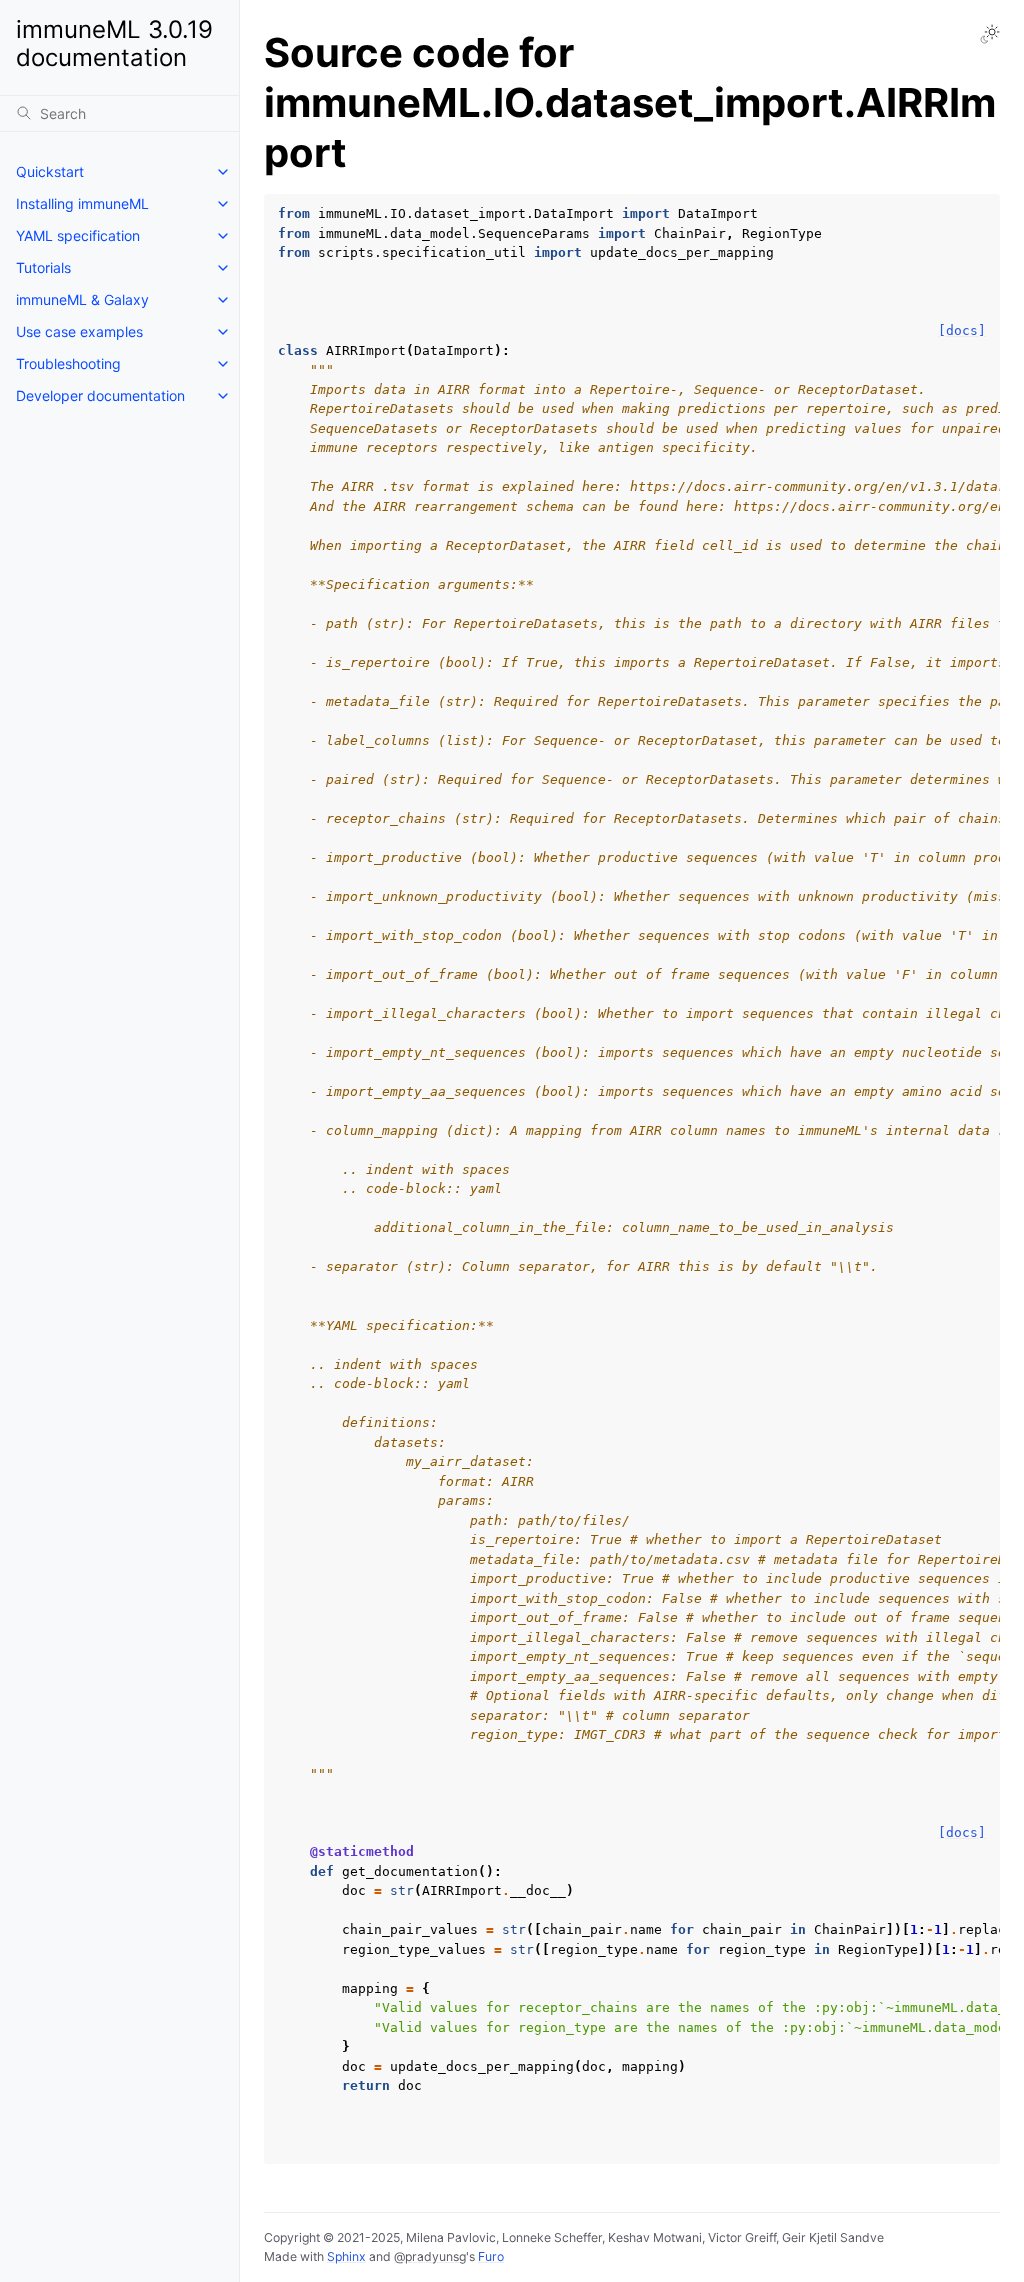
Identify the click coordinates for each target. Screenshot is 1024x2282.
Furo (491, 2256)
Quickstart (50, 171)
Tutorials (43, 267)
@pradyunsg (430, 2256)
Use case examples (79, 331)
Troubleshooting (68, 363)
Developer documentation (100, 395)
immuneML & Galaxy (82, 299)
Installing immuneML (82, 203)
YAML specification (78, 235)
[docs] (962, 330)
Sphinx (346, 2256)
